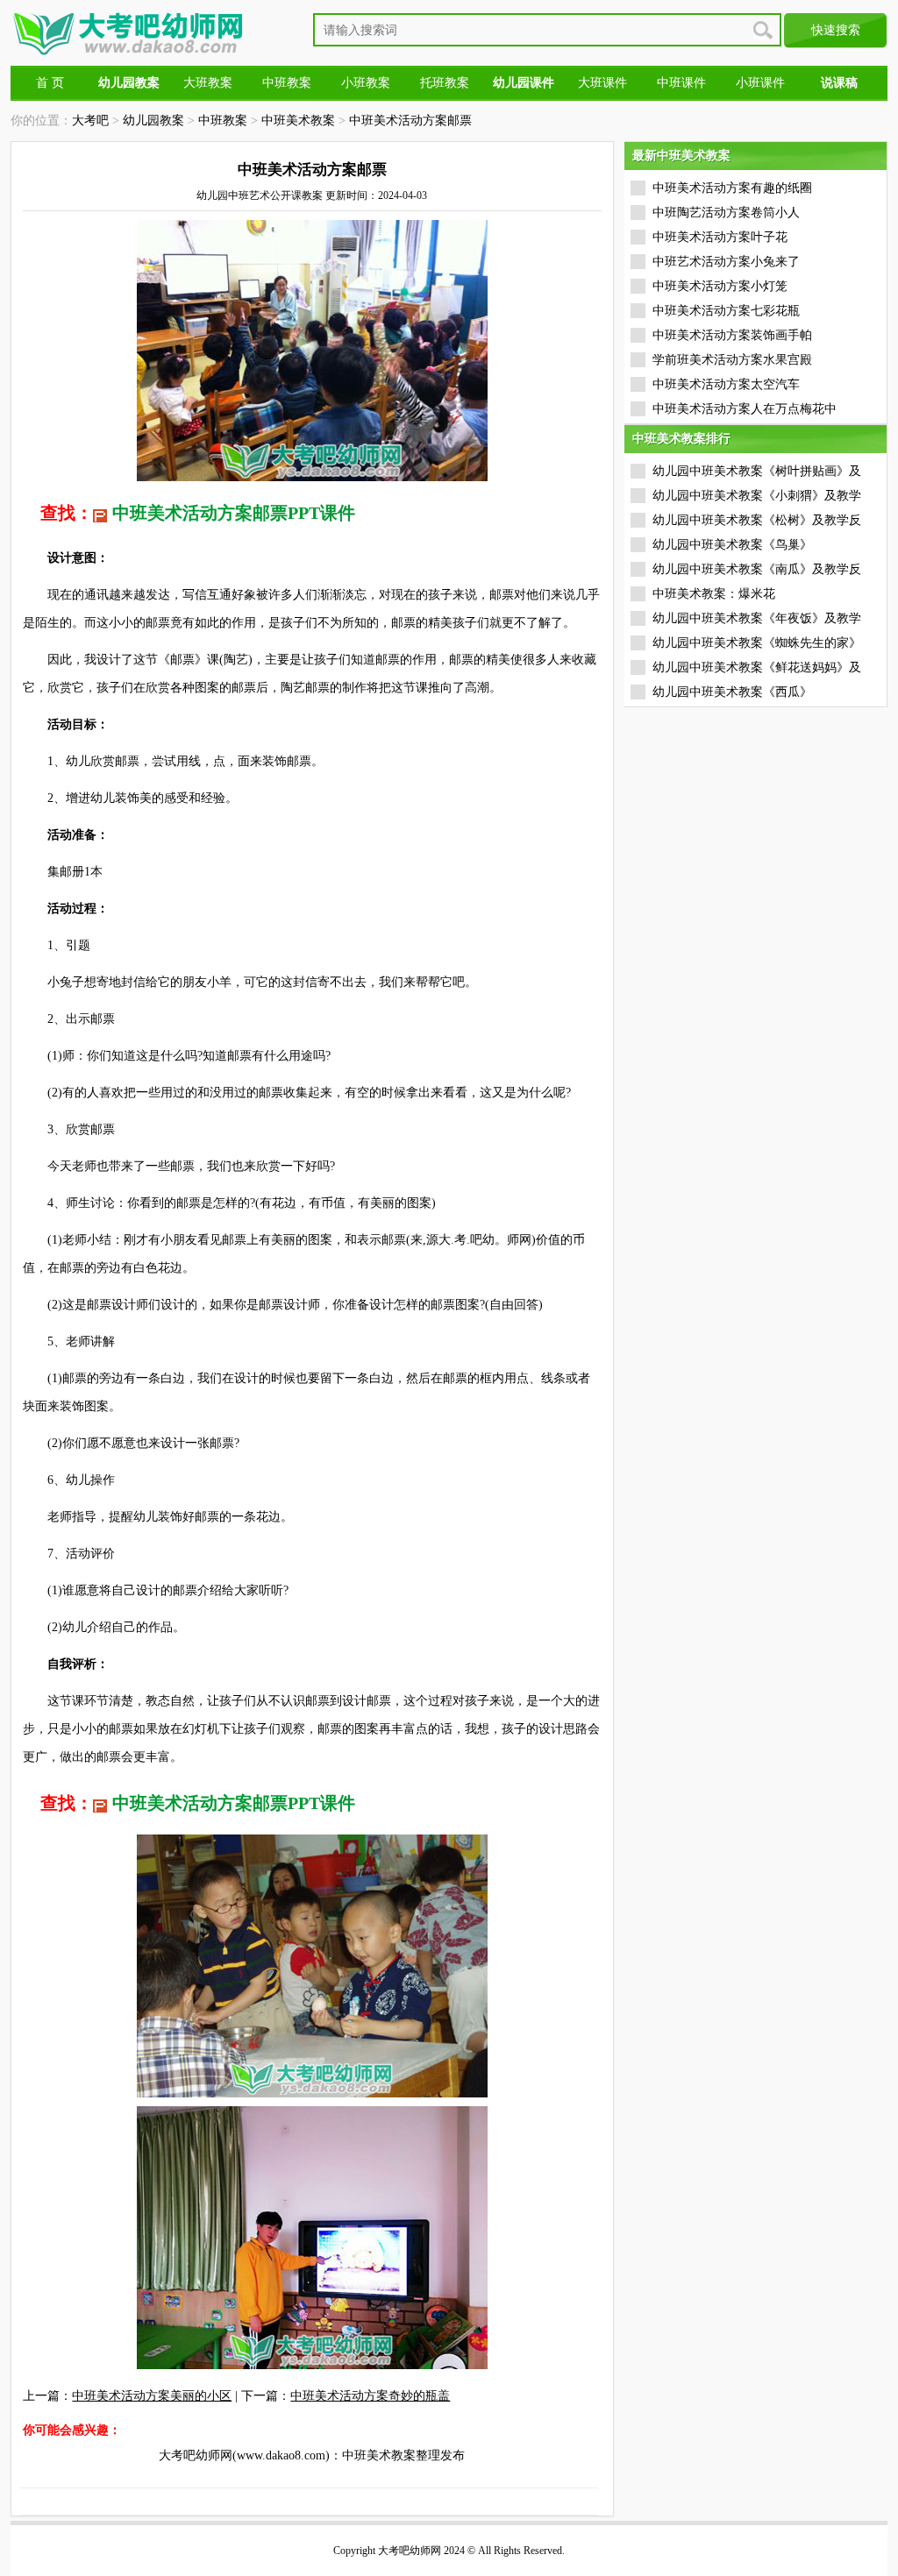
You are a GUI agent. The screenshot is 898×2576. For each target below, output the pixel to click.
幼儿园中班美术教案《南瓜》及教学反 (757, 569)
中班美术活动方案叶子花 (720, 237)
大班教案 (208, 83)
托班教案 (445, 83)
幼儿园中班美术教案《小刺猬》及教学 (757, 496)
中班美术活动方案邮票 (410, 121)
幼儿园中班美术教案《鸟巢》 (732, 545)
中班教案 (287, 83)
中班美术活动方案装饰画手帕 (732, 335)
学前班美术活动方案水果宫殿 (732, 360)
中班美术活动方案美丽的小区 (152, 2396)
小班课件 (760, 83)
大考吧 (90, 121)
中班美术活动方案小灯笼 (720, 286)
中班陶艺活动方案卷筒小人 (726, 213)
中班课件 (681, 83)
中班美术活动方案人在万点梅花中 (745, 409)
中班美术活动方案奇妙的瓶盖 (370, 2396)
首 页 (50, 83)
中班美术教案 (298, 121)
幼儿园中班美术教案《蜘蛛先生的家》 (757, 643)
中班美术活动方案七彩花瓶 (726, 311)
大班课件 (602, 83)
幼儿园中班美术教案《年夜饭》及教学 (757, 618)
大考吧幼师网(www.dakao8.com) (244, 2455)
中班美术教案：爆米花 (714, 594)
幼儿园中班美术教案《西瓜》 (732, 692)
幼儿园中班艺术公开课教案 (260, 195)
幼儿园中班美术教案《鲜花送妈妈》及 (757, 667)
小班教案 (366, 83)
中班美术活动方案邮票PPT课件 (234, 513)
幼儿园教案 (153, 121)
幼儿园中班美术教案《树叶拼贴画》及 (757, 471)
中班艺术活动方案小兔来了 (726, 262)
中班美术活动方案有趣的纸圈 (732, 188)
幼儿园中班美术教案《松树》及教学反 (757, 520)
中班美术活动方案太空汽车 (726, 384)
